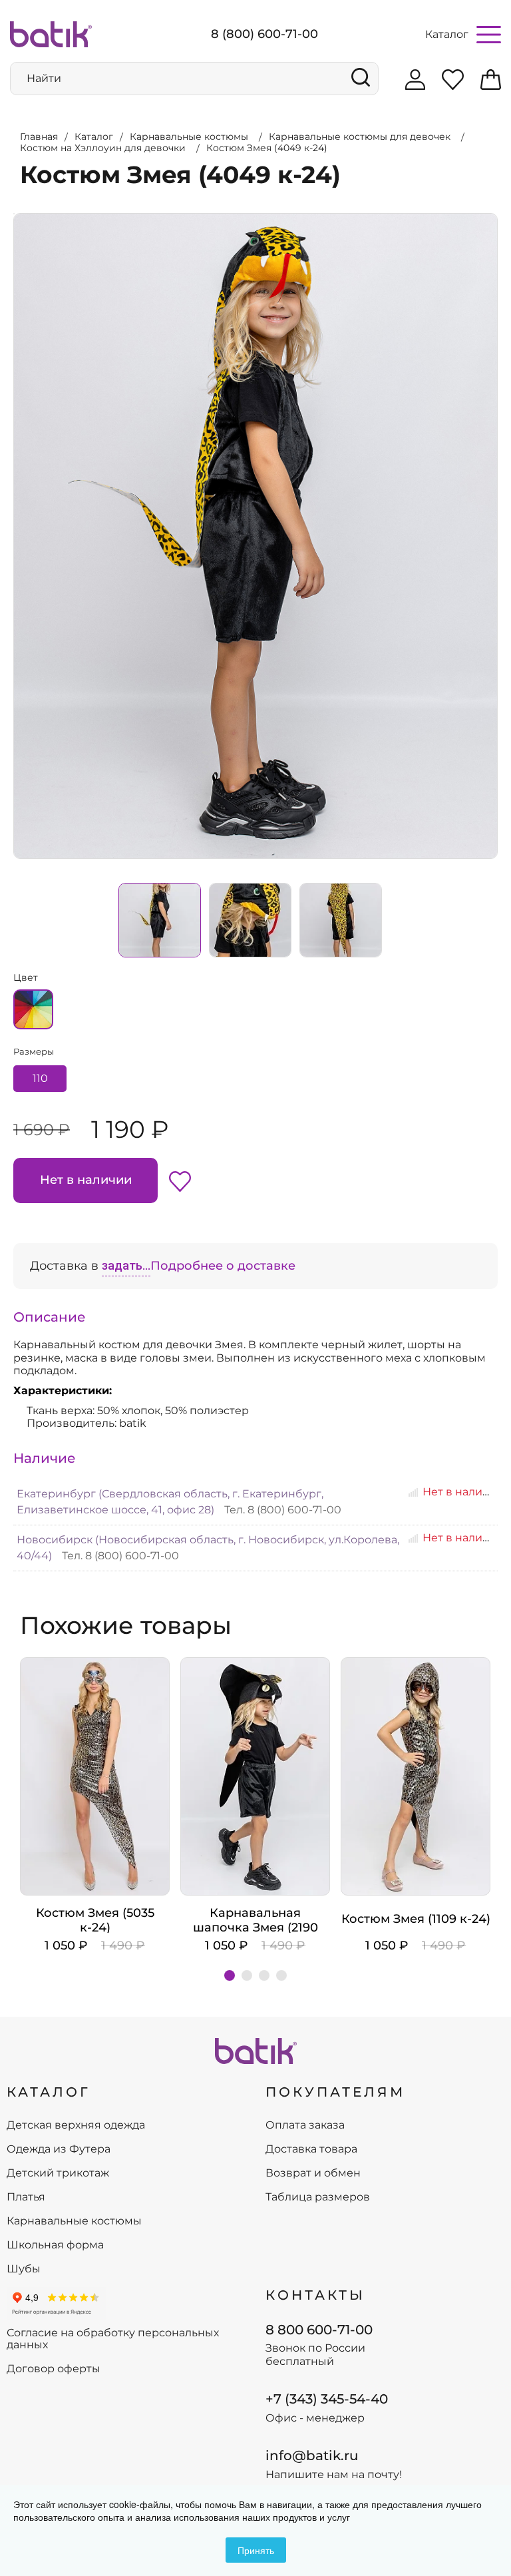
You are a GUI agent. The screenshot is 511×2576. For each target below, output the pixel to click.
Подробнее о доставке (223, 1266)
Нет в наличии (86, 1180)
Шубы (24, 2269)
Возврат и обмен (313, 2173)
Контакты (315, 2295)
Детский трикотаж (58, 2173)
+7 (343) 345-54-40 (327, 2399)
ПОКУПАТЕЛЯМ (335, 2092)
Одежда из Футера (59, 2149)
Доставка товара (311, 2149)
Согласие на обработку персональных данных (113, 2339)
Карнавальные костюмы (74, 2221)
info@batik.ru (312, 2455)
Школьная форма (55, 2245)
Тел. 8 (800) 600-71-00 (283, 1510)
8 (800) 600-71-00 (264, 34)
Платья (26, 2197)
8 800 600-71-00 (319, 2330)
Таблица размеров (318, 2197)
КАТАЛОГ (49, 2092)
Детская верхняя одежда (76, 2125)
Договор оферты (54, 2369)
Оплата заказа (305, 2125)
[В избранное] (180, 1180)
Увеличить (14, 214)
